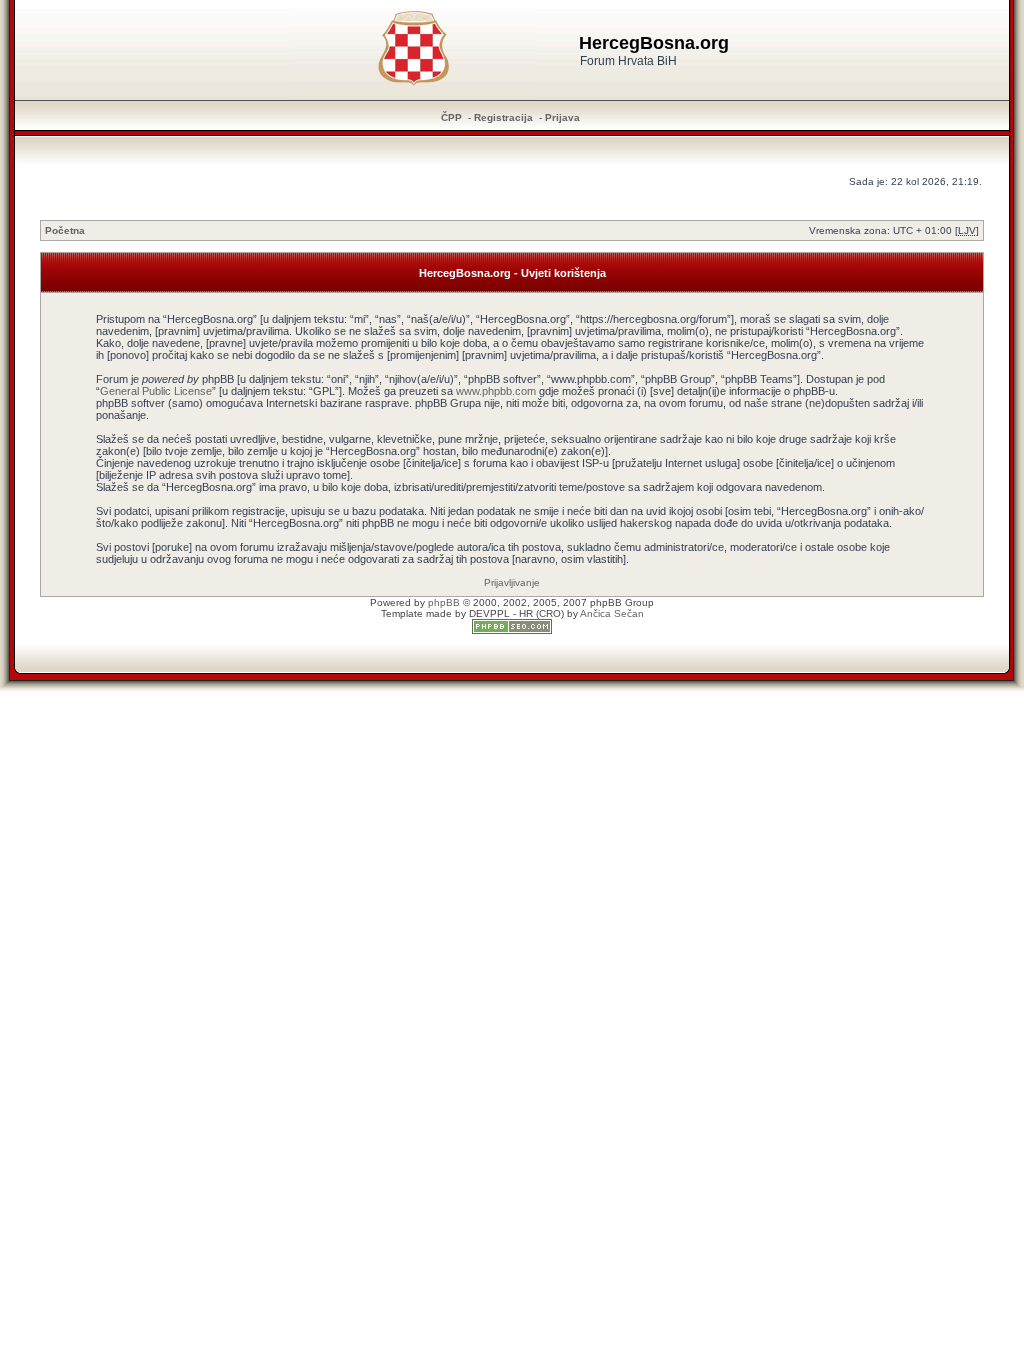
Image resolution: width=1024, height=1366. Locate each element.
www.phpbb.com (496, 391)
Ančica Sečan (612, 613)
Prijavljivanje (512, 582)
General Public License (156, 391)
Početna (65, 230)
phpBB (444, 602)
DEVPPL (489, 613)
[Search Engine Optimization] (512, 630)
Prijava (562, 117)
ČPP (451, 117)
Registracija (503, 117)
